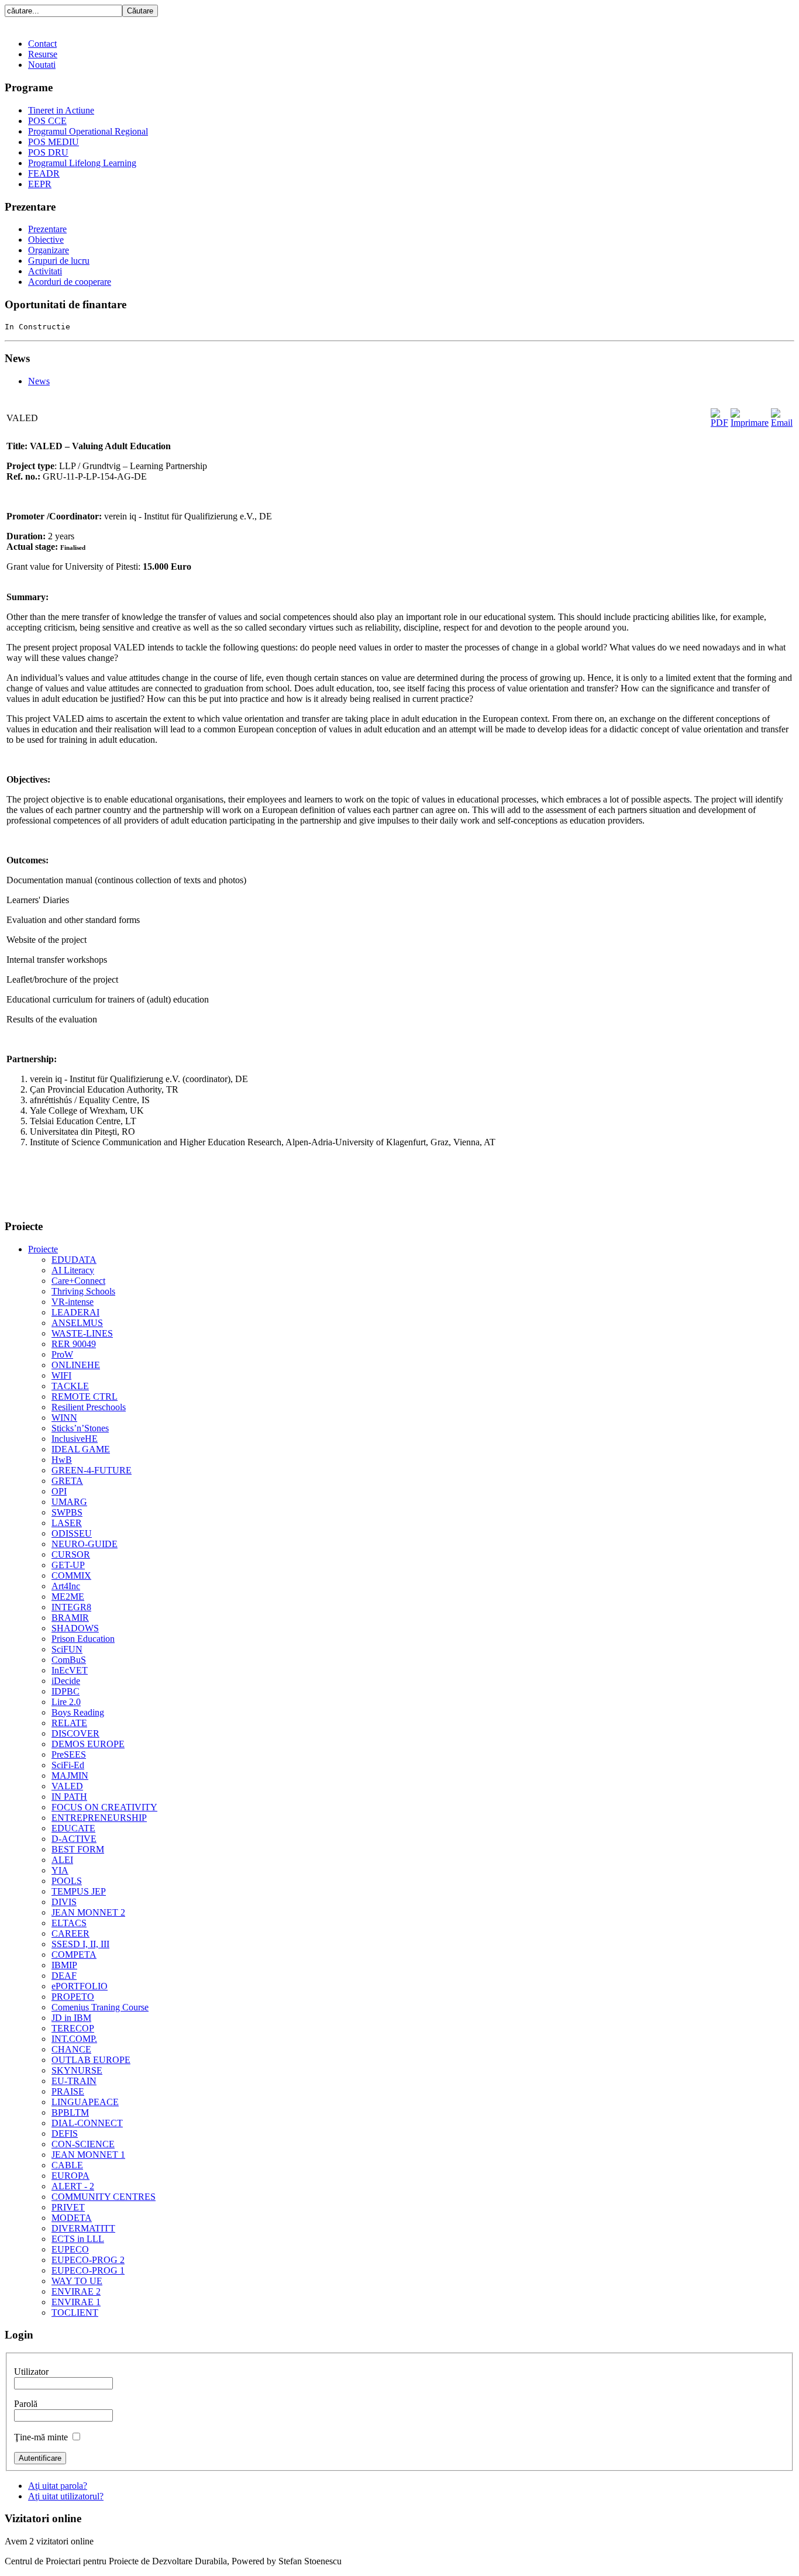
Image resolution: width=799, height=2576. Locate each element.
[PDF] (719, 423)
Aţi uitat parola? (58, 2486)
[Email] (782, 423)
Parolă (26, 2404)
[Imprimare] (750, 423)
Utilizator (31, 2372)
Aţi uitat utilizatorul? (66, 2496)
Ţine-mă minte (41, 2437)
